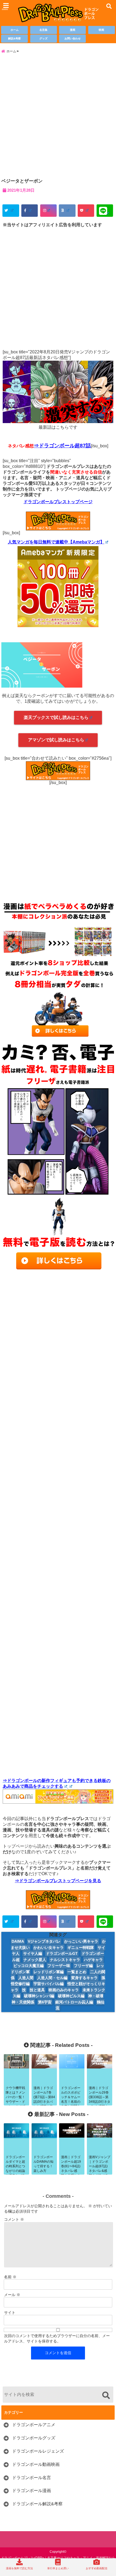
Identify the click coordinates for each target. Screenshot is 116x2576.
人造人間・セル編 (52, 1978)
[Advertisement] (58, 116)
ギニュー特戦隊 (81, 1948)
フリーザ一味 (59, 1966)
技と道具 (37, 1990)
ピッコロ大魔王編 (29, 1966)
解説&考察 (14, 38)
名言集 (43, 30)
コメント (14, 2219)
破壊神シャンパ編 (39, 1996)
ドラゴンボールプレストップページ (58, 502)
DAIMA (18, 1941)
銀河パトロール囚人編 (74, 2002)
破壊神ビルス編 (71, 1996)
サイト (10, 2313)
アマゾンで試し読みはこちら (56, 740)
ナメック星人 (35, 1960)
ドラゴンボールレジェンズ (38, 2451)
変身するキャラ (84, 1978)
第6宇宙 (45, 2002)
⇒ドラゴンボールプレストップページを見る (58, 1881)
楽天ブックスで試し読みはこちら (56, 717)
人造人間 (26, 1978)
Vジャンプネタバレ (44, 1941)
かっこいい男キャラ (81, 1941)
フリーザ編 (83, 1966)
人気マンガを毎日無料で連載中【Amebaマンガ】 (56, 542)
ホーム (15, 30)
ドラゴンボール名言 (32, 2478)
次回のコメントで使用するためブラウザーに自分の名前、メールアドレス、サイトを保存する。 (57, 2338)
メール (12, 2295)
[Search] (106, 2395)
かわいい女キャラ (49, 1948)
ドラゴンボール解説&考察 (37, 2504)
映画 (101, 30)
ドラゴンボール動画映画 (36, 2464)
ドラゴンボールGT (62, 1953)
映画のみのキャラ (64, 1990)
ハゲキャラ (93, 1960)
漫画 (73, 30)
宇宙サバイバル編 (49, 1984)
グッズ (43, 38)
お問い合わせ (73, 38)
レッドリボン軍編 (49, 1972)
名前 (10, 2277)
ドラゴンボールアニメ (34, 2425)
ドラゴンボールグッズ (34, 2438)
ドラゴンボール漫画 (32, 2491)
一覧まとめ (77, 1972)
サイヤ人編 (33, 1953)
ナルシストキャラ (65, 1960)
